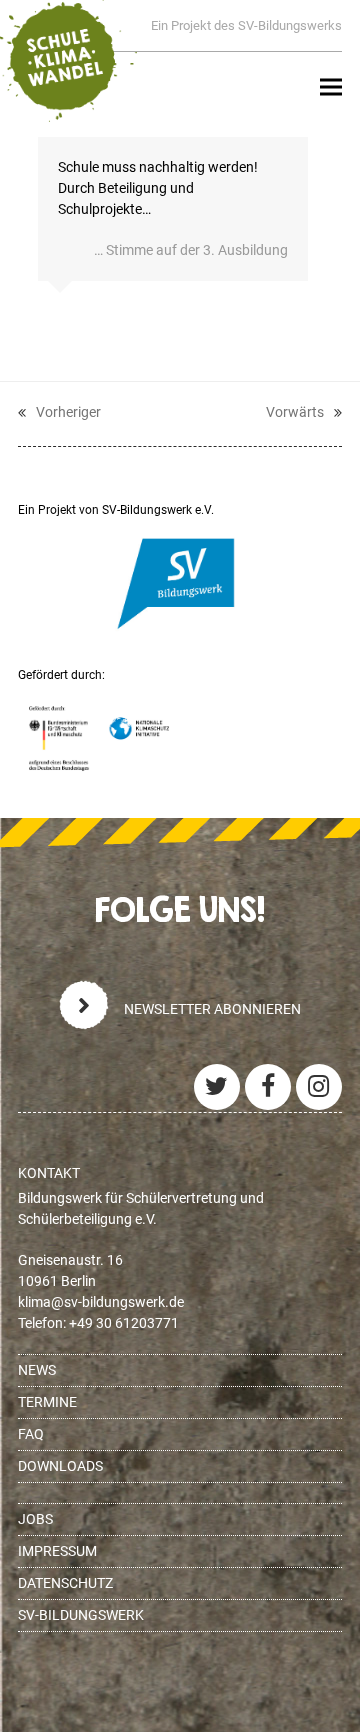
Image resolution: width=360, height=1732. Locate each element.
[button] (331, 87)
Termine (47, 1402)
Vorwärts (295, 413)
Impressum (57, 1551)
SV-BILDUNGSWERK (81, 1615)
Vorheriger (59, 413)
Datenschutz (65, 1583)
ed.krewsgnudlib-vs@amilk (101, 1302)
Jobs (35, 1519)
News (37, 1370)
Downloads (60, 1466)
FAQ (31, 1434)
